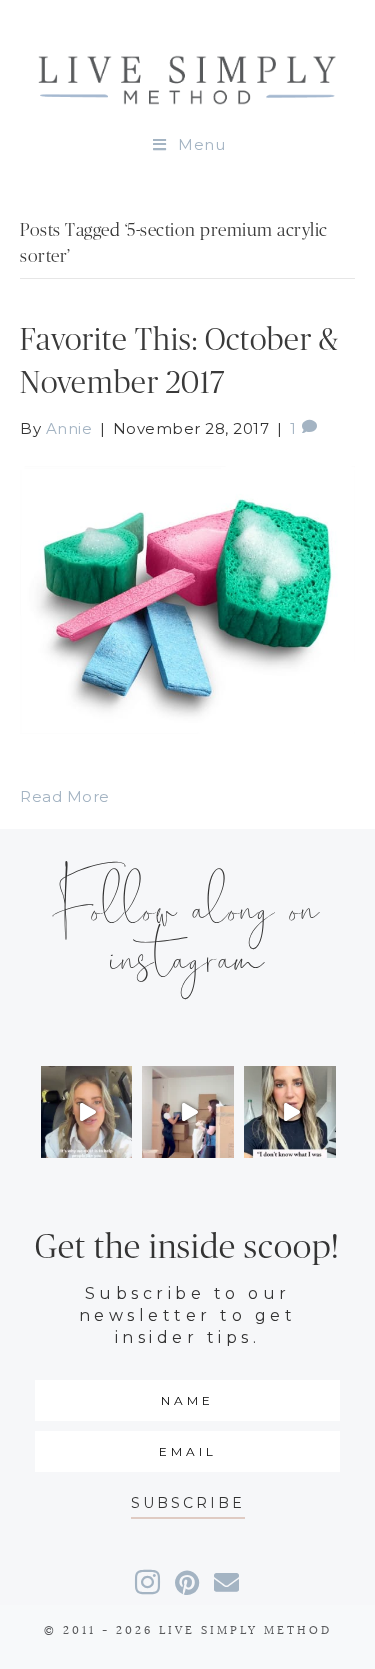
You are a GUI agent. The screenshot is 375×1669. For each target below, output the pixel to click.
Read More (65, 796)
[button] (188, 1503)
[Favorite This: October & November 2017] (187, 598)
